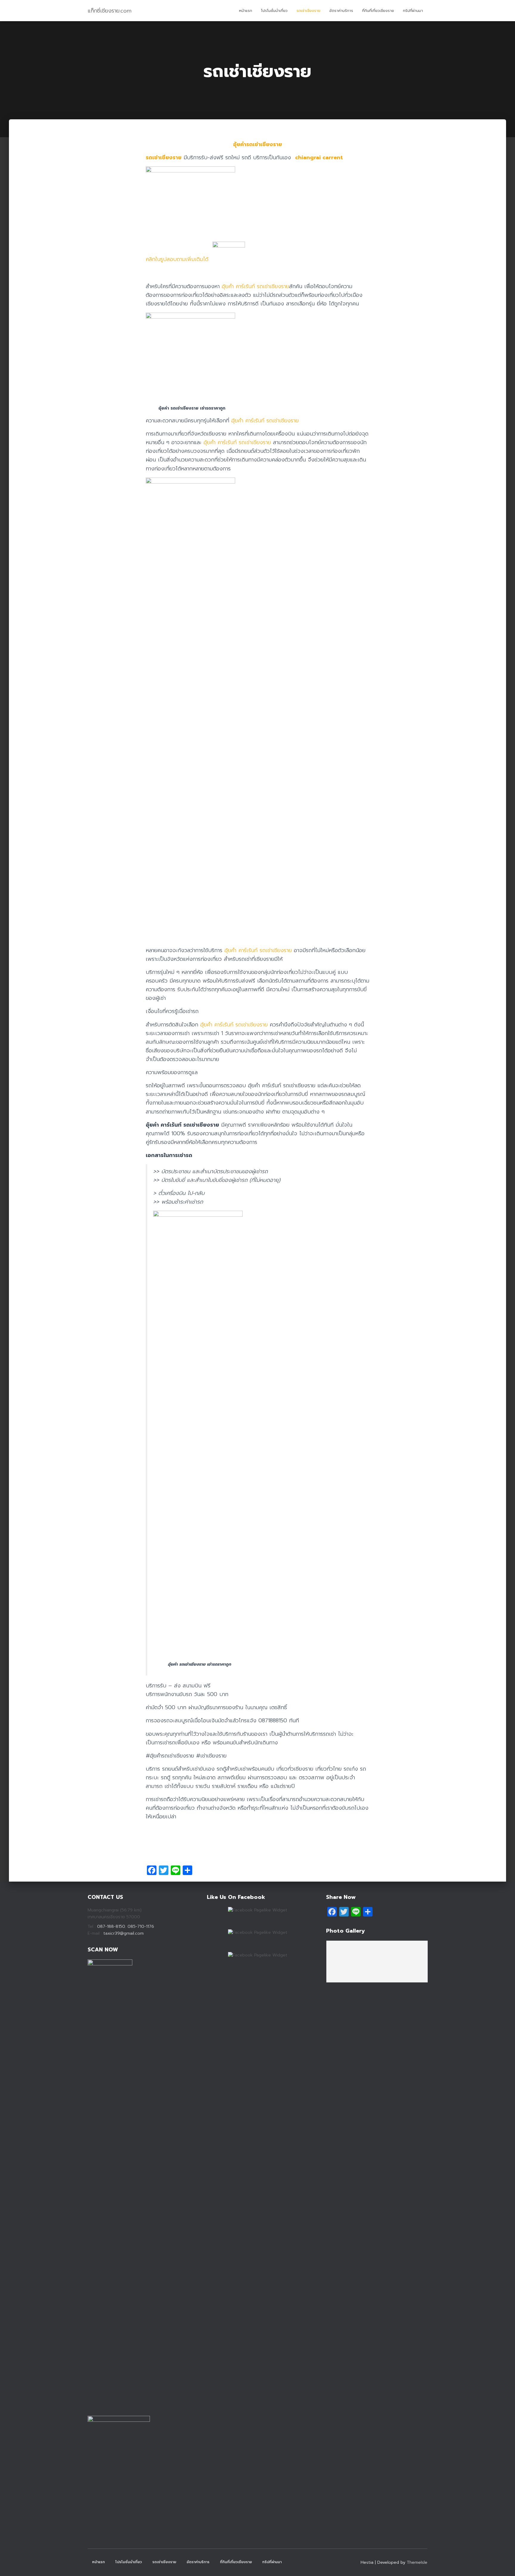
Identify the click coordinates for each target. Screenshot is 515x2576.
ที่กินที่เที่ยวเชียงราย (378, 11)
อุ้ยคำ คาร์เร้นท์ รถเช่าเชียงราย (255, 286)
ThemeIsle (417, 2562)
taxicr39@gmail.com (124, 1933)
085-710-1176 (140, 1926)
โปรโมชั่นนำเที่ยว (274, 11)
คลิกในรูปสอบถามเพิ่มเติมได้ (179, 259)
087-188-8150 (111, 1926)
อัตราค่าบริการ (341, 11)
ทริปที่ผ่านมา (413, 11)
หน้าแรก (246, 11)
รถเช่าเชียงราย (308, 11)
